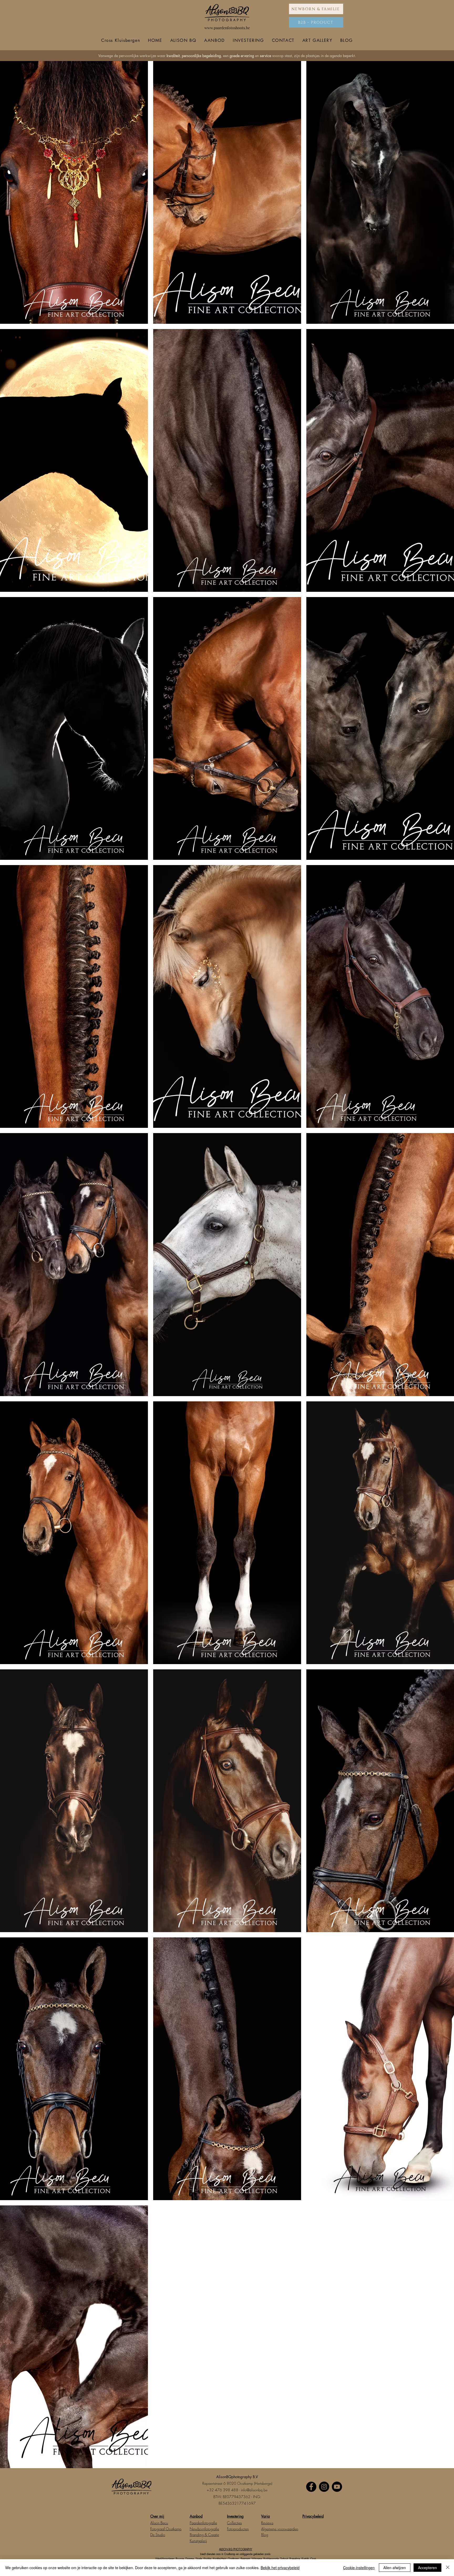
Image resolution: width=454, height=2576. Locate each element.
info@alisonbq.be (254, 2490)
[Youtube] (337, 2487)
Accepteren (427, 2568)
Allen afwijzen (395, 2568)
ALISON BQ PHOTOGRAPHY (236, 2549)
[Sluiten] (448, 2568)
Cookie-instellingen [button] (359, 2568)
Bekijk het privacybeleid (280, 2568)
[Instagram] (324, 2487)
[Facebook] (311, 2487)
